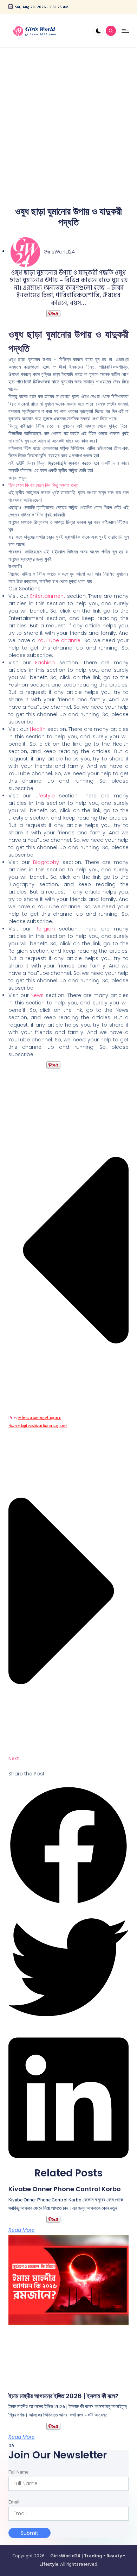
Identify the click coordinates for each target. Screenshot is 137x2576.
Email (14, 2502)
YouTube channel (60, 640)
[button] (68, 1846)
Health (38, 729)
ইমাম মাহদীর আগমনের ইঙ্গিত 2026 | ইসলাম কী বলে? (63, 2396)
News (38, 995)
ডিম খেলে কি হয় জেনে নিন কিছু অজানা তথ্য (43, 485)
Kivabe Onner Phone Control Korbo (65, 2189)
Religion (47, 929)
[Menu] (125, 31)
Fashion (45, 663)
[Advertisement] (68, 120)
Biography (48, 862)
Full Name (18, 2472)
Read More (22, 2230)
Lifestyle (47, 796)
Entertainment (48, 596)
